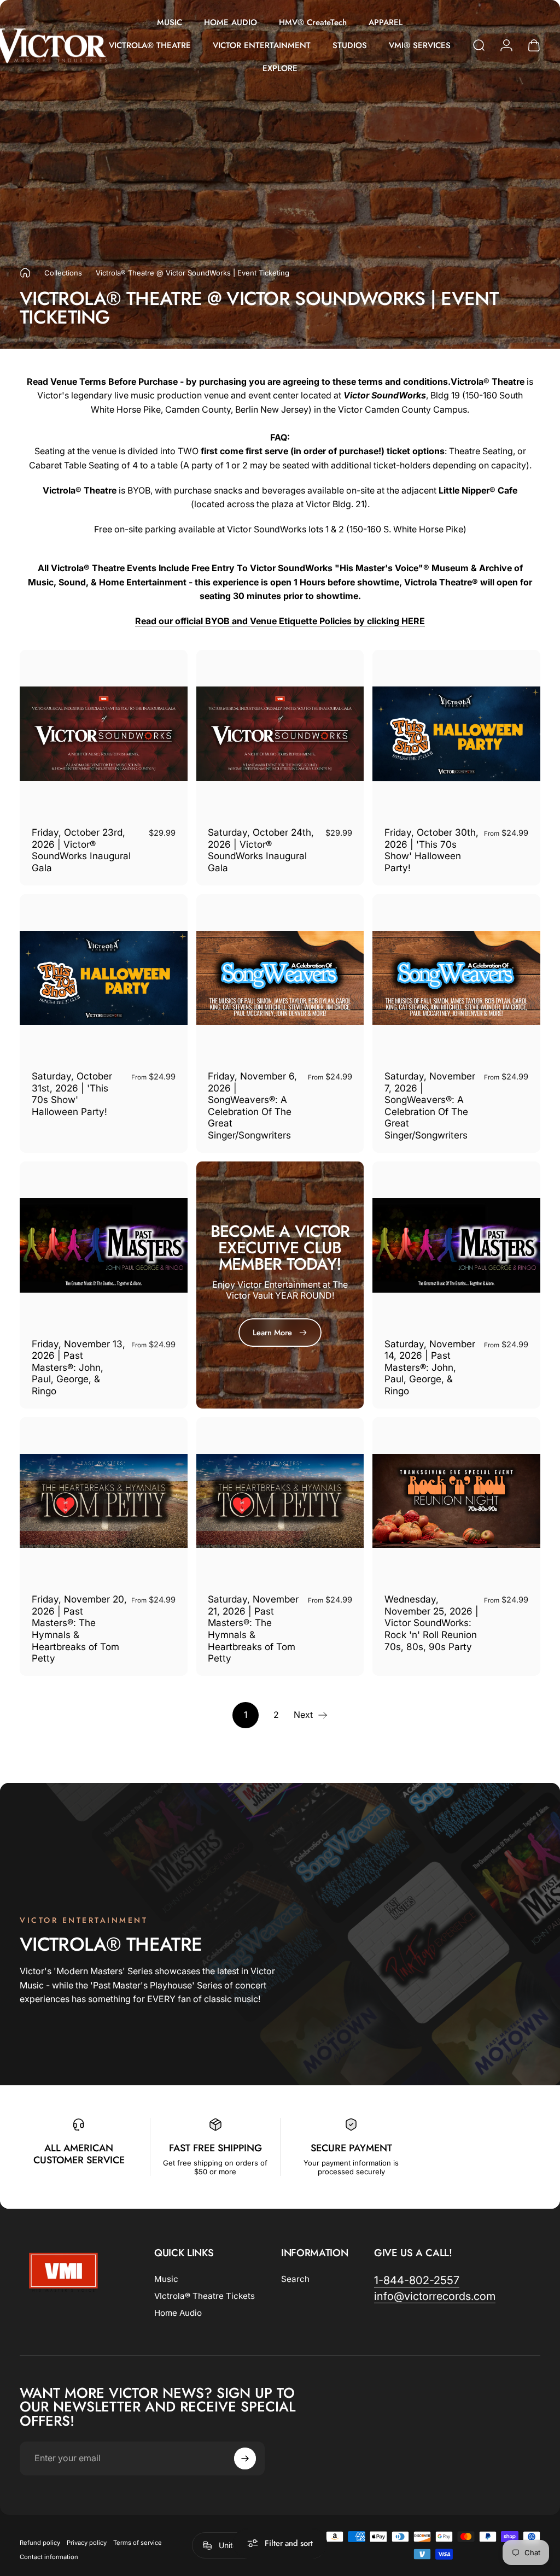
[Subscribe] (372, 1298)
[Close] (389, 1224)
